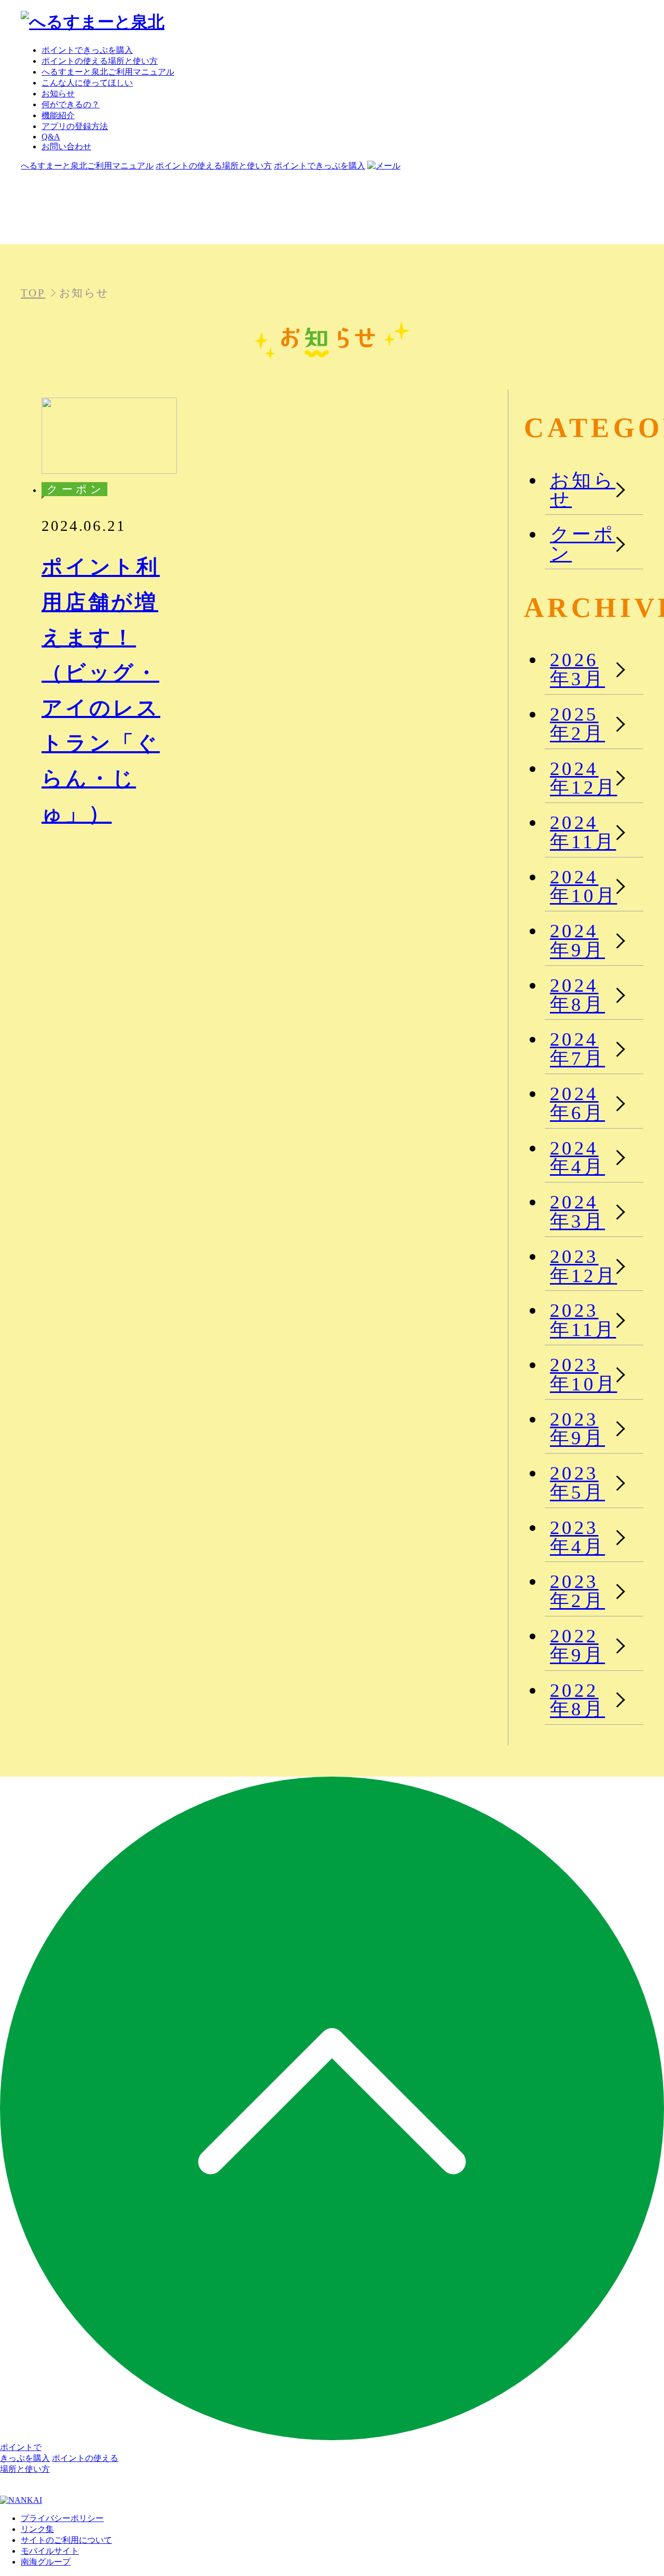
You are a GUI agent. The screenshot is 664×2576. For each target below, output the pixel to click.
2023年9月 (577, 1429)
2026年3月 (577, 669)
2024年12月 (584, 778)
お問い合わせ (66, 146)
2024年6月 (577, 1103)
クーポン (583, 544)
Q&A (51, 137)
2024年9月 (577, 940)
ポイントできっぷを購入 (87, 50)
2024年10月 (584, 886)
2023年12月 (584, 1266)
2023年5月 (577, 1483)
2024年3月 (577, 1212)
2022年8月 (577, 1700)
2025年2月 (577, 724)
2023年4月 (577, 1537)
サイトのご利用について (66, 2540)
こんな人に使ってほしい (87, 83)
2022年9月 (577, 1645)
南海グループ (46, 2562)
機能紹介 (58, 115)
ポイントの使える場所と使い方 (100, 61)
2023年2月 (577, 1591)
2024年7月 (577, 1049)
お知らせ (58, 94)
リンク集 (37, 2529)
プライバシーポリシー (62, 2518)
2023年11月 (583, 1320)
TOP (33, 293)
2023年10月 (584, 1374)
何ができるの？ (71, 104)
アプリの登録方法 (75, 126)
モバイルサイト (50, 2551)
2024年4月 (577, 1158)
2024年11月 (583, 832)
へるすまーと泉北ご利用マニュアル (108, 72)
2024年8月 (577, 995)
